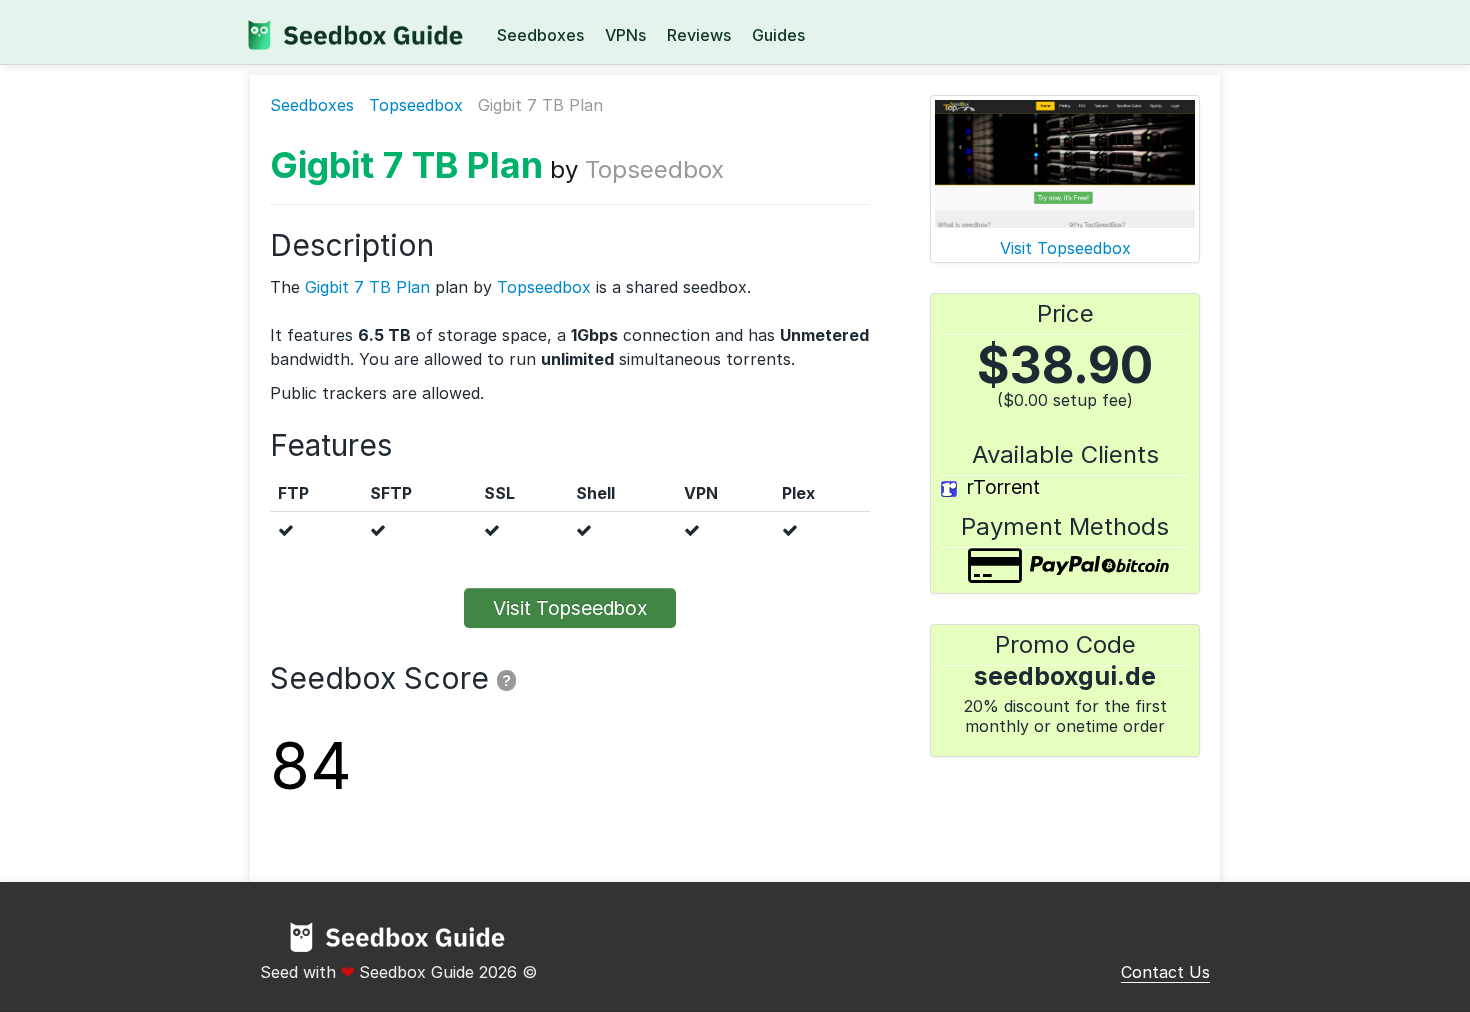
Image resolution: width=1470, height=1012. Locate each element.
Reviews (699, 35)
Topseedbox (416, 105)
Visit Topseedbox (570, 608)
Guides (778, 35)
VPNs (625, 35)
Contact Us (1165, 972)
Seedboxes (540, 35)
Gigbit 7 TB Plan (406, 165)
